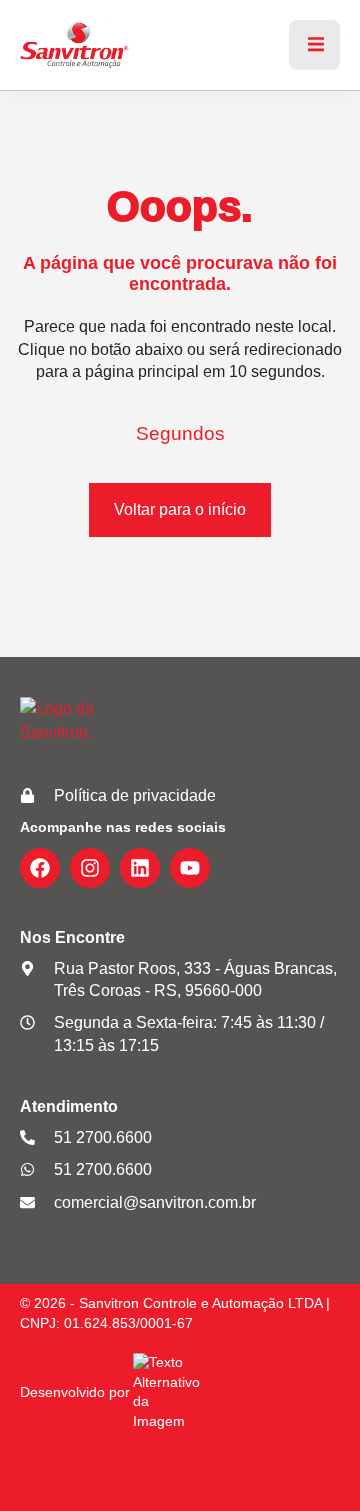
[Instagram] (90, 868)
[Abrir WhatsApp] (310, 1460)
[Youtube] (190, 868)
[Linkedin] (140, 868)
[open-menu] (314, 45)
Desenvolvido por (75, 1392)
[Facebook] (40, 868)
